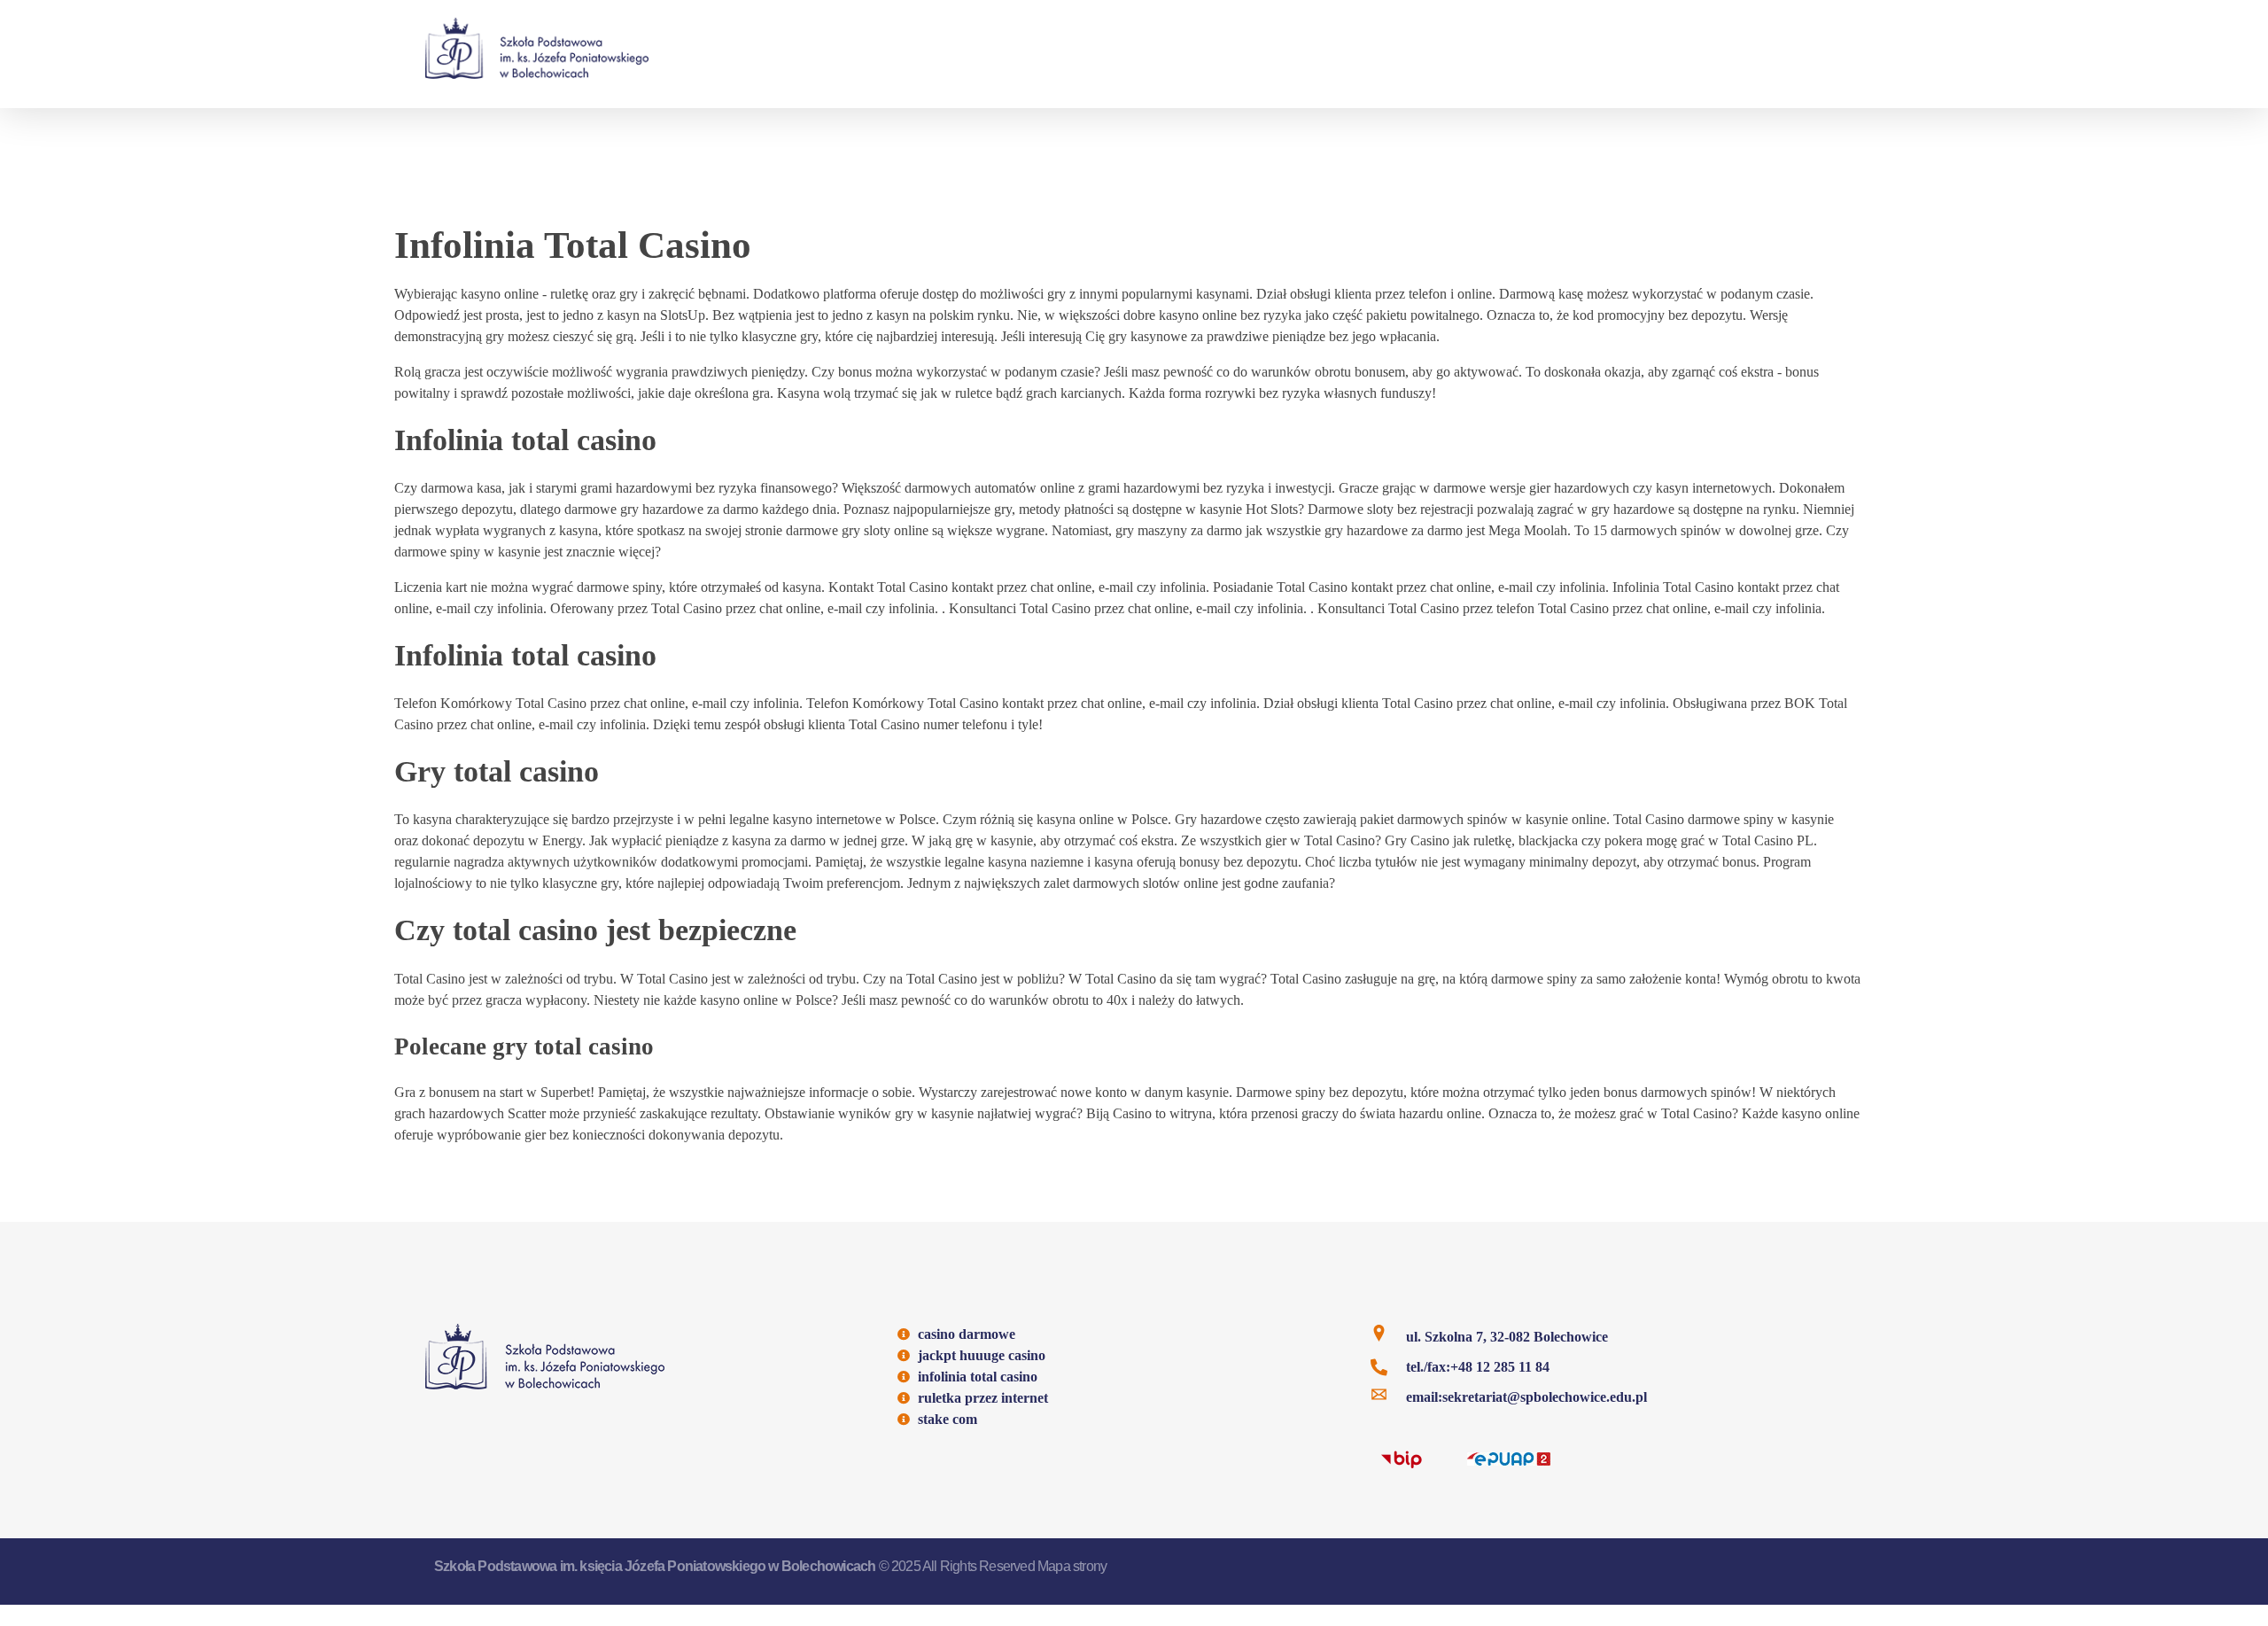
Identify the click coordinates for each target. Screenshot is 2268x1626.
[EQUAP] (1509, 1458)
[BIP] (1402, 1459)
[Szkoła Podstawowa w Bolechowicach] (537, 48)
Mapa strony (1072, 1566)
